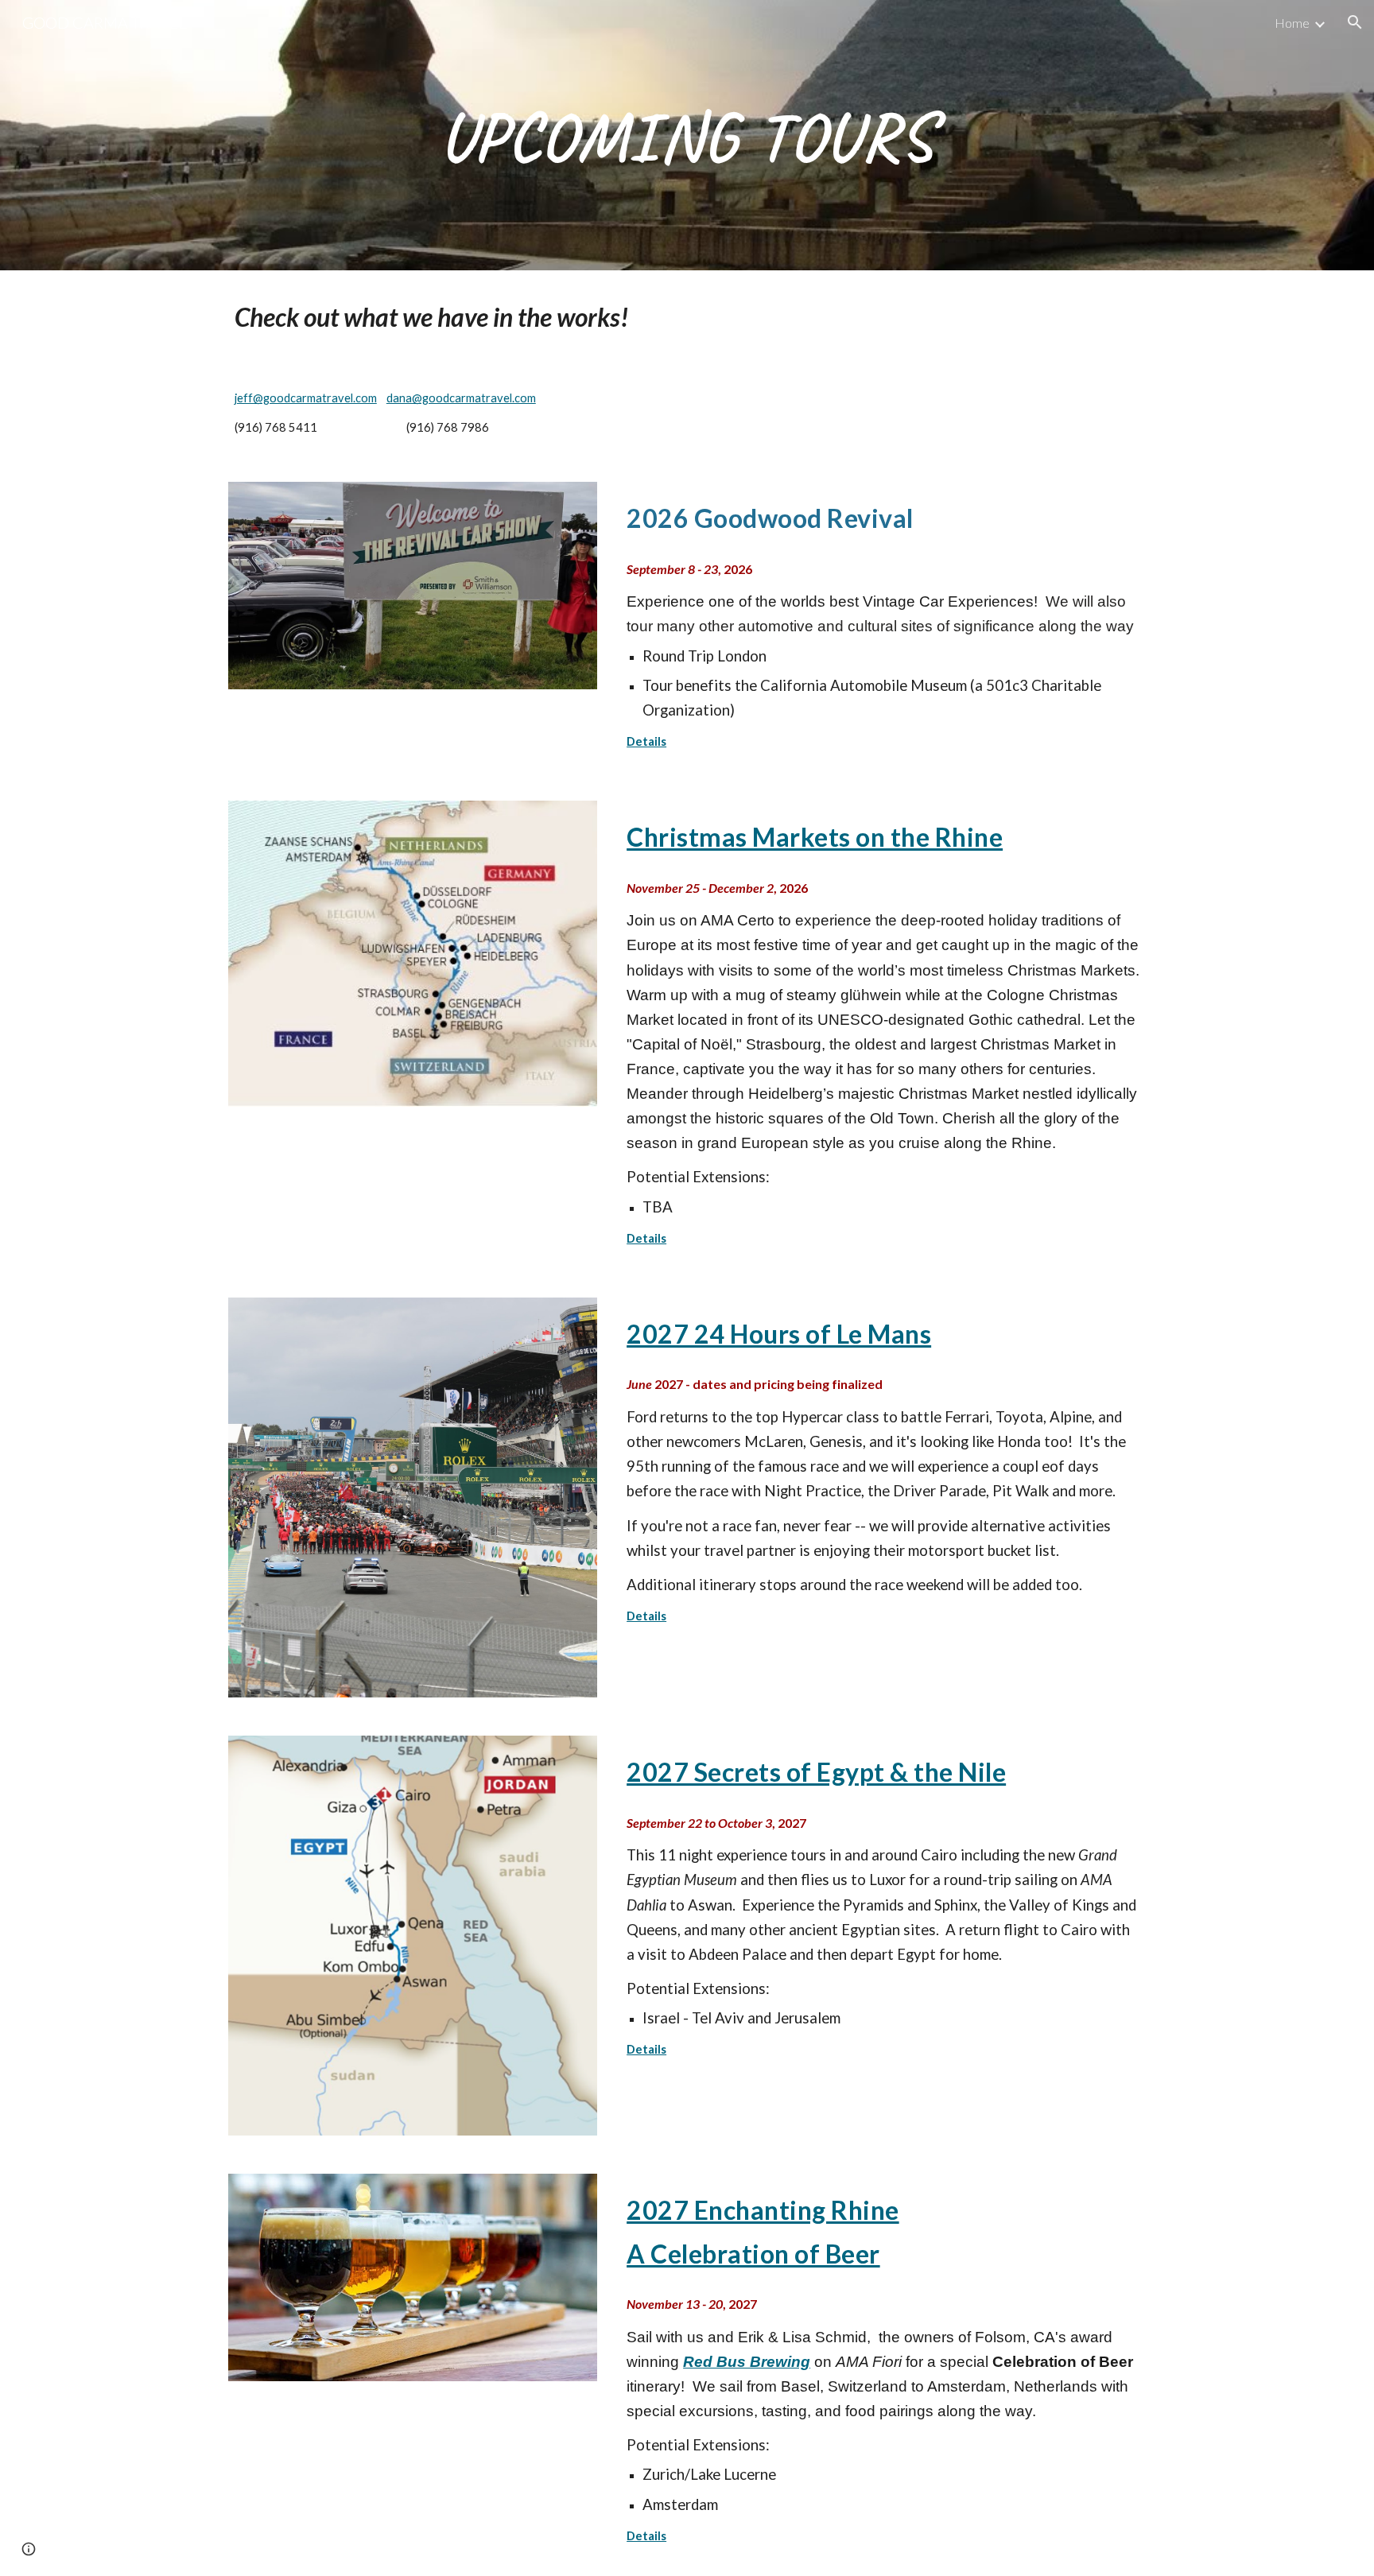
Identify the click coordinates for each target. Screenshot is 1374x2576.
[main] (687, 135)
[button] (1355, 22)
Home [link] (1292, 23)
